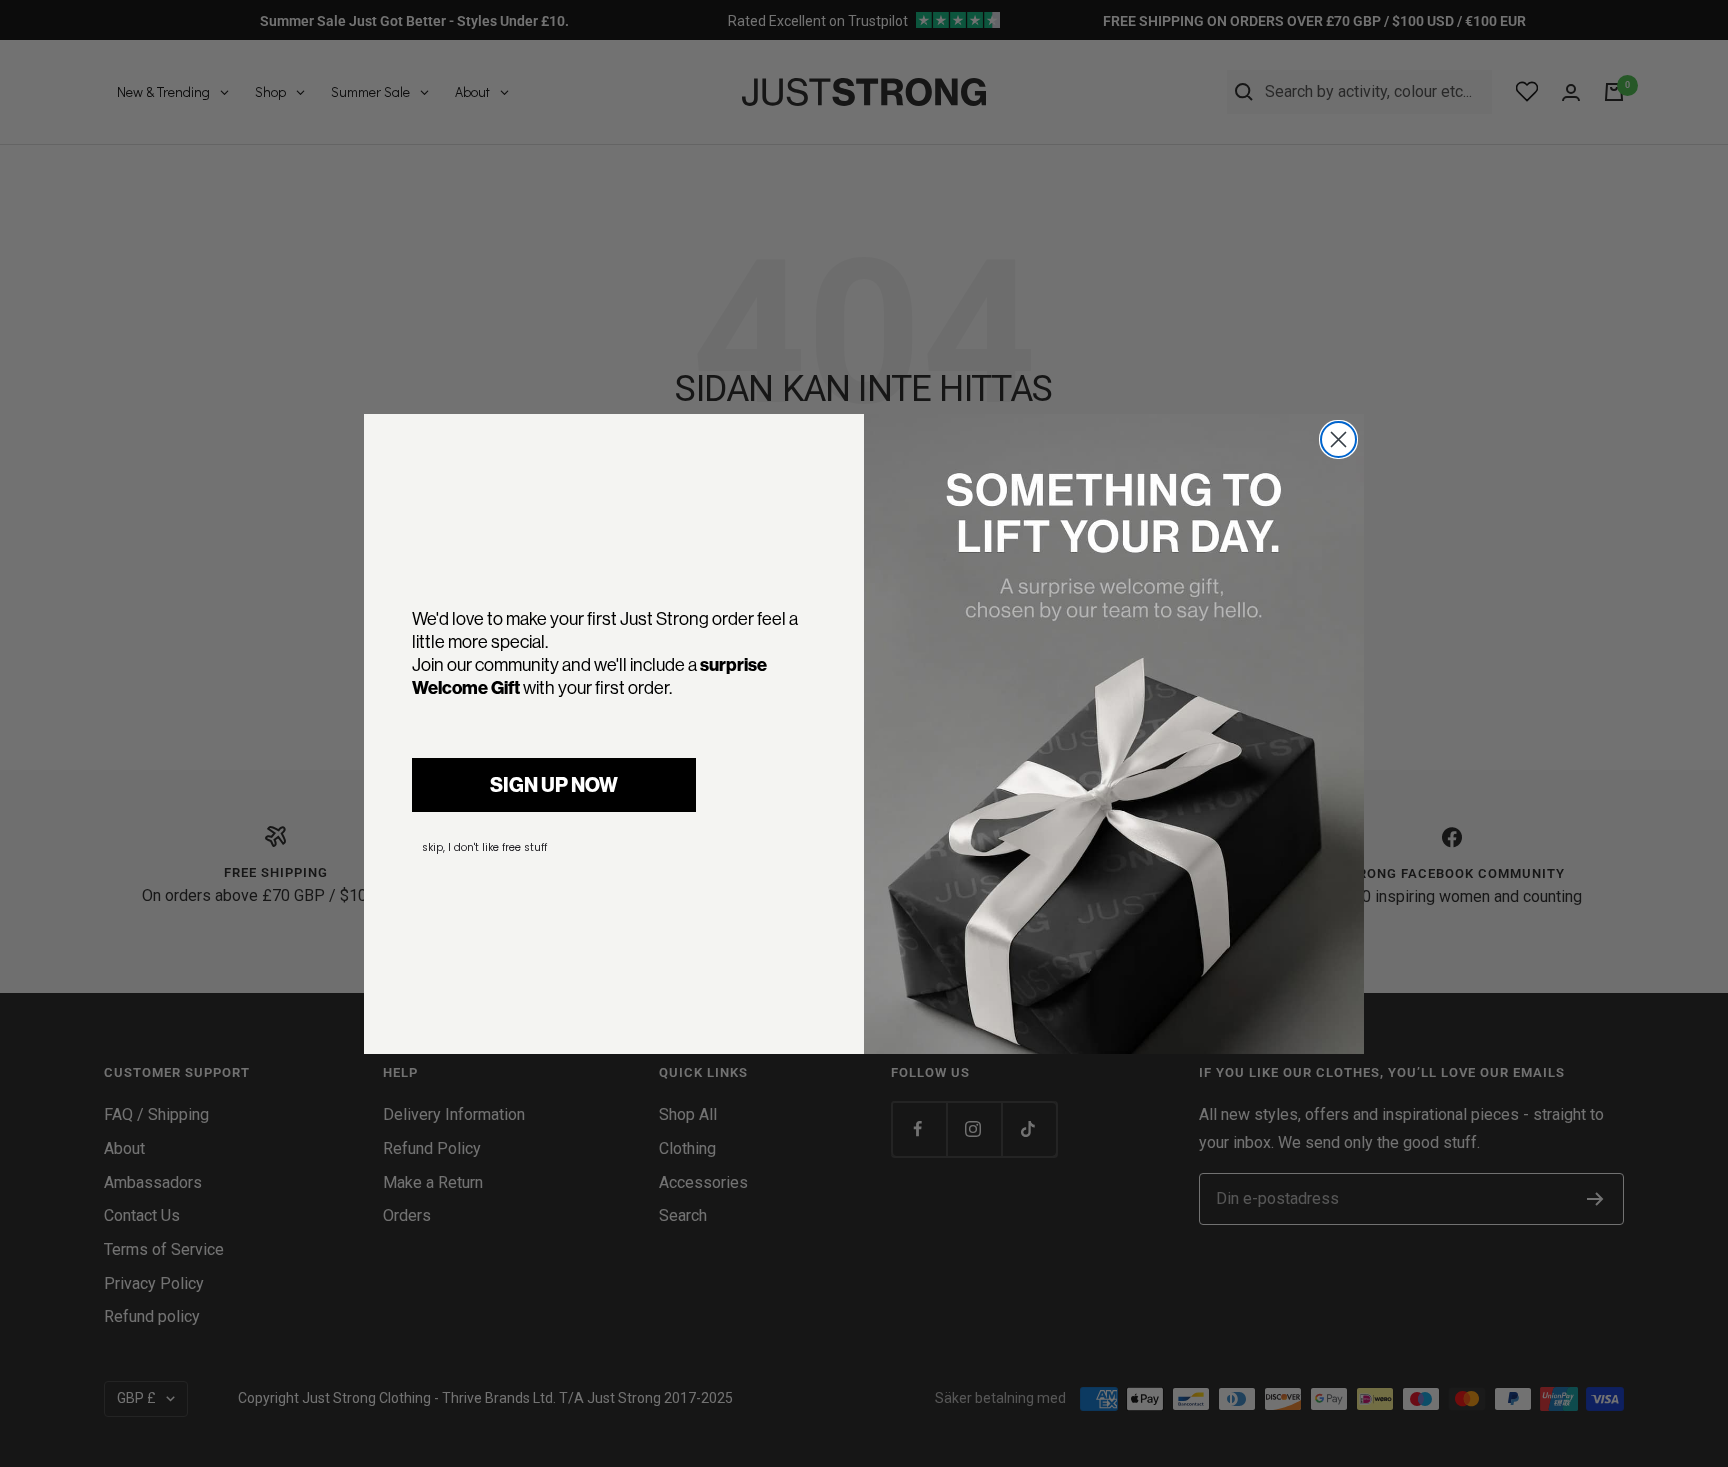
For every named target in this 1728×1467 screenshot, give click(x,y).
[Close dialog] (1338, 439)
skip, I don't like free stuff (484, 847)
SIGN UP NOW (554, 784)
